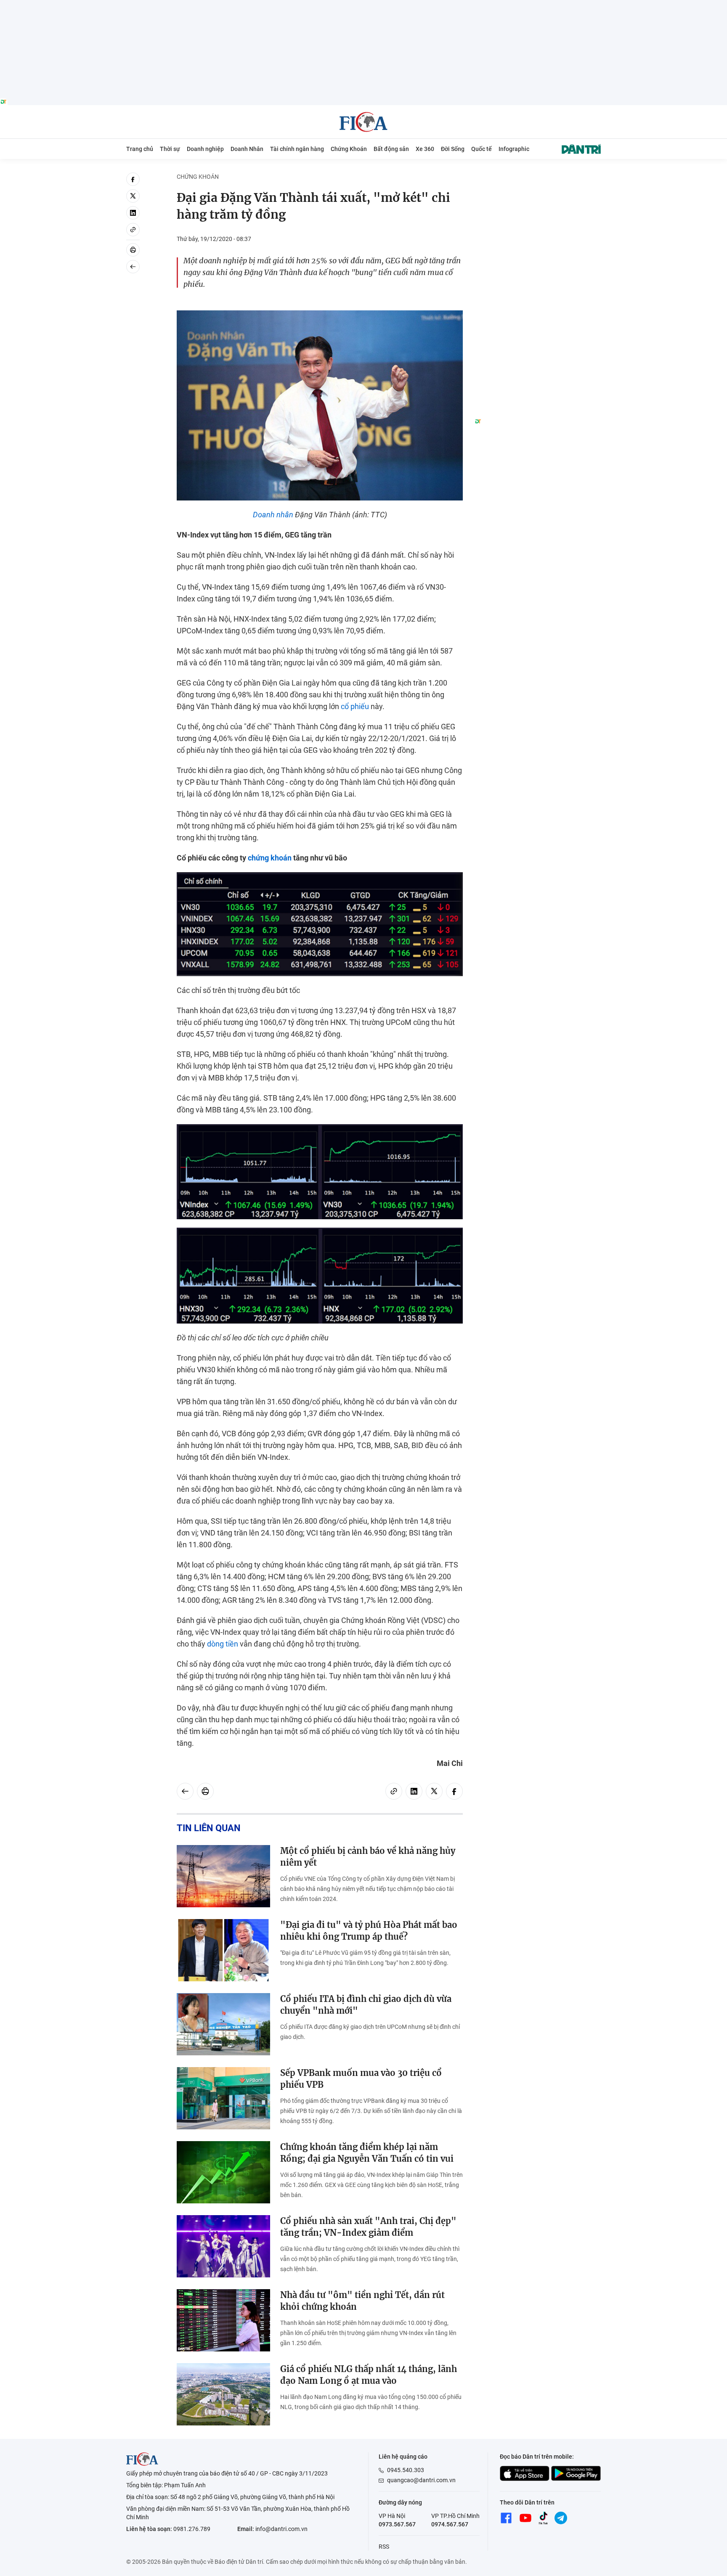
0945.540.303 (406, 2470)
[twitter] (133, 196)
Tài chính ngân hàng (297, 149)
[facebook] (133, 179)
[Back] (133, 267)
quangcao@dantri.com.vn (421, 2480)
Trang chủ (140, 149)
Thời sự (170, 149)
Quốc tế (482, 149)
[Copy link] (133, 230)
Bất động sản (391, 149)
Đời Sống (453, 149)
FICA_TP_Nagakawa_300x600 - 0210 (538, 177)
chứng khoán (270, 858)
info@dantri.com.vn (281, 2529)
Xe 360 (425, 149)
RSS (384, 2547)
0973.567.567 (397, 2524)
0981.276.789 (192, 2529)
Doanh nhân (273, 515)
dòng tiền (223, 1644)
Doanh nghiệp (205, 149)
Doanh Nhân (247, 149)
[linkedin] (133, 213)
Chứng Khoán (349, 149)
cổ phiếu (355, 706)
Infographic (514, 149)
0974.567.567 (450, 2524)
